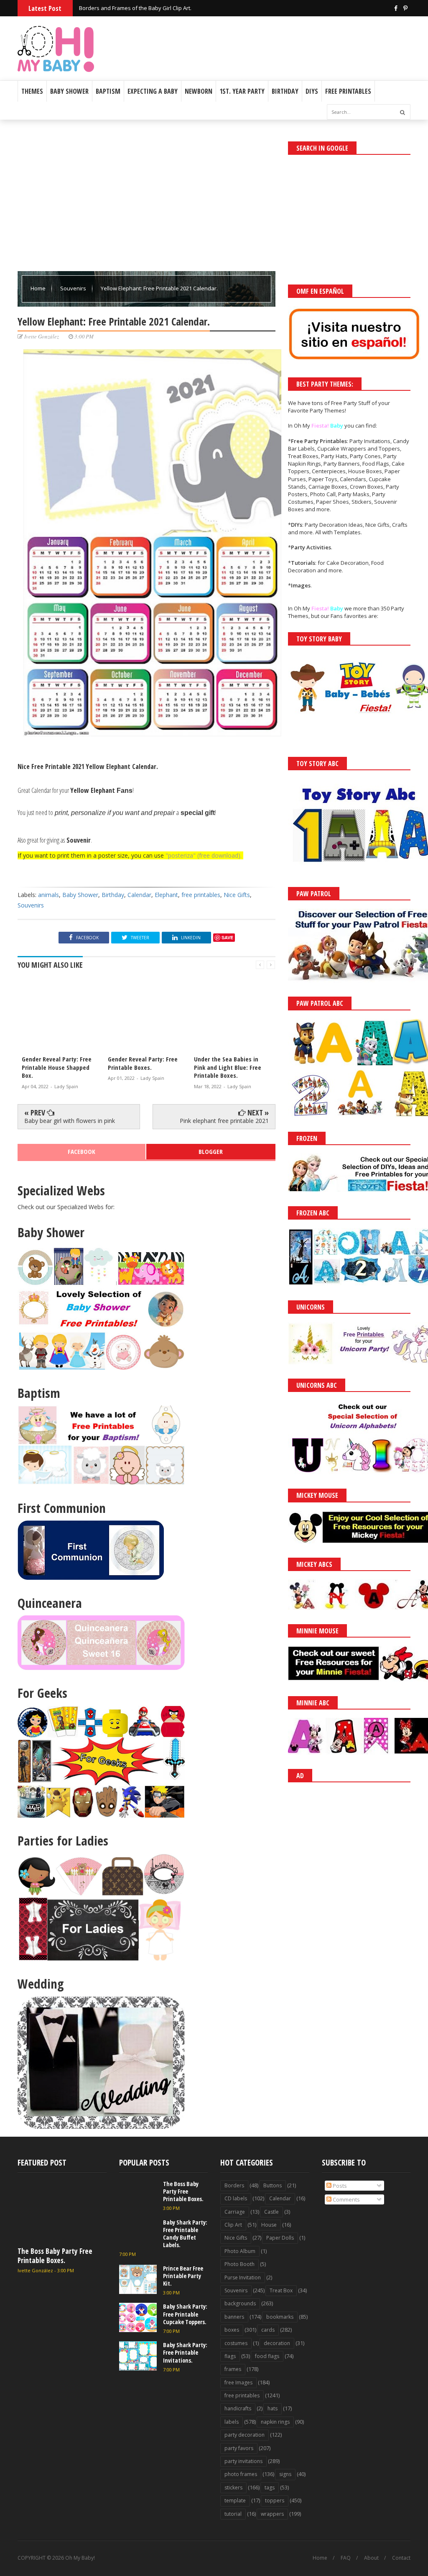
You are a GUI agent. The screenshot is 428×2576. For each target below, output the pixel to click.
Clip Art (233, 2225)
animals (48, 895)
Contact (401, 2558)
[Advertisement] (313, 38)
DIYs (312, 91)
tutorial (233, 2514)
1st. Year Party (242, 91)
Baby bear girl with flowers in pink (70, 1121)
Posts (339, 2186)
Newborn (199, 91)
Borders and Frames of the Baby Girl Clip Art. (135, 8)
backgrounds (240, 2303)
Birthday (285, 91)
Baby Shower (69, 91)
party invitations (243, 2461)
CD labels (236, 2198)
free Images (238, 2382)
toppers (275, 2500)
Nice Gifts (237, 895)
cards (268, 2330)
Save (227, 937)
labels (232, 2422)
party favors (239, 2448)
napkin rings (275, 2422)
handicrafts (238, 2408)
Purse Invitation (243, 2277)
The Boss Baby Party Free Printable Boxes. (55, 2256)
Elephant (166, 895)
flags (230, 2356)
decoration (277, 2343)
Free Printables (348, 91)
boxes (232, 2330)
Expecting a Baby (153, 91)
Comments (346, 2199)
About (371, 2558)
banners (234, 2317)
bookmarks (280, 2317)
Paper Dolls (280, 2238)
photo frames (241, 2474)
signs (285, 2474)
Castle (271, 2212)
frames (233, 2369)
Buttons (273, 2185)
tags (270, 2488)
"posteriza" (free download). (204, 855)
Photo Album (240, 2251)
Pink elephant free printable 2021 (224, 1121)
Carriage (235, 2212)
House (269, 2225)
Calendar (139, 895)
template (235, 2500)
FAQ (346, 2558)
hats (273, 2408)
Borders (234, 2185)
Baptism (108, 91)
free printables (201, 895)
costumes (236, 2343)
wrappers (272, 2514)
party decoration (245, 2435)
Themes (32, 91)
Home (39, 288)
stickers (233, 2488)
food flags (267, 2356)
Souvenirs (74, 288)
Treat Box (281, 2290)
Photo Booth (239, 2264)
